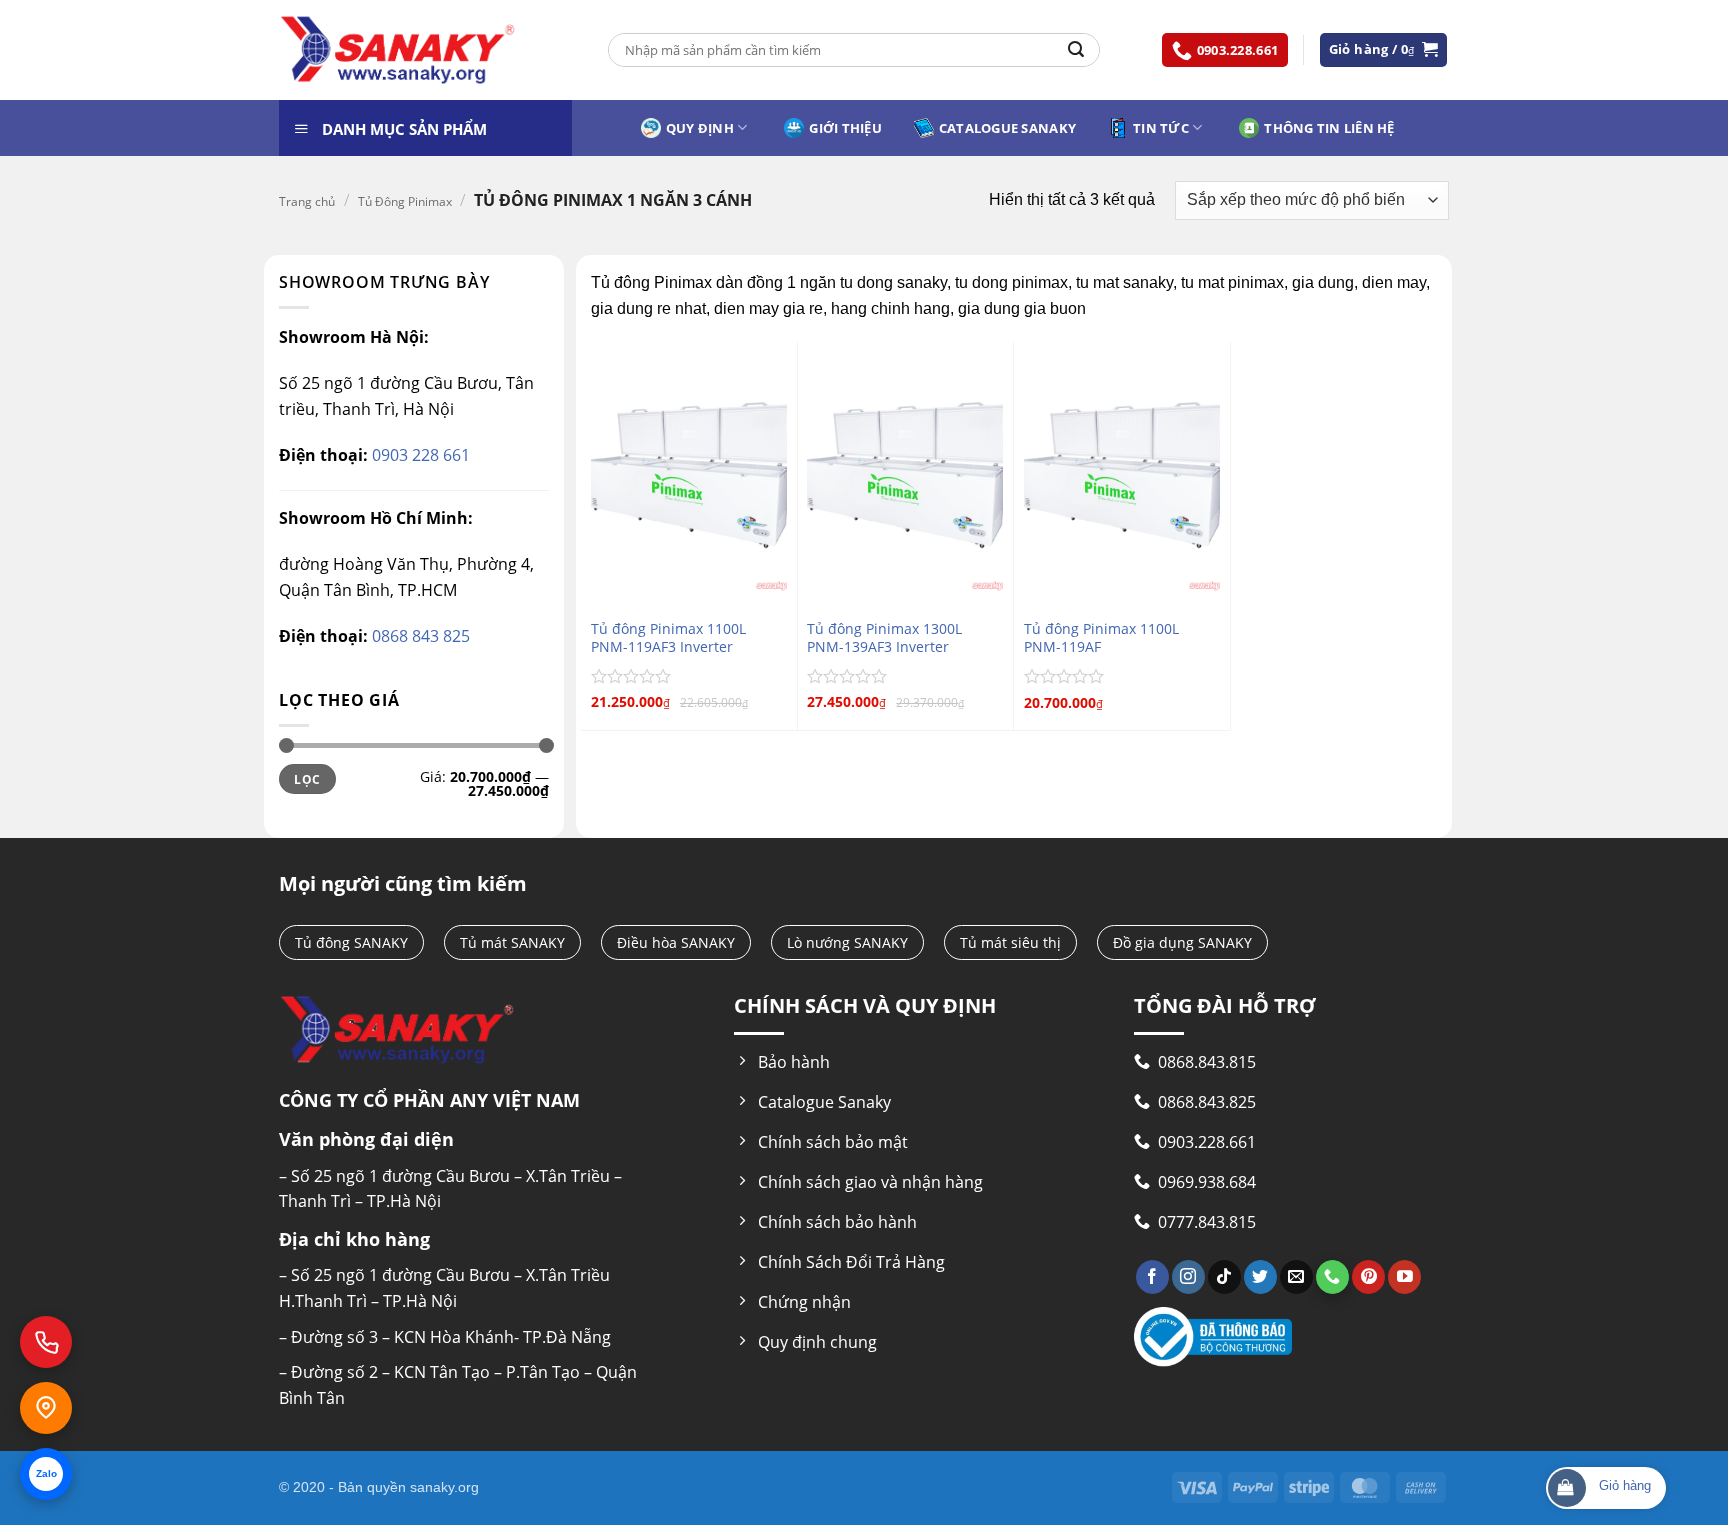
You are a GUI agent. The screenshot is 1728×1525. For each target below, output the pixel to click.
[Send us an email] (1296, 1277)
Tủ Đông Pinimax (405, 201)
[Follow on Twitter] (1260, 1277)
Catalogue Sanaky (1007, 128)
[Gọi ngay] (46, 1342)
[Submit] (1076, 50)
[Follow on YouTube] (1404, 1277)
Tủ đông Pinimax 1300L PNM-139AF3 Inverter (884, 638)
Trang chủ (307, 201)
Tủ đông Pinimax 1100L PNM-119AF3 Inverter (668, 638)
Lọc (307, 779)
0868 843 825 (419, 636)
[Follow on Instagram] (1188, 1277)
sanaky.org (444, 1487)
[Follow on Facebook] (1152, 1277)
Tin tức (1161, 128)
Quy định (700, 128)
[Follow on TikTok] (1224, 1277)
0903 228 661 (419, 455)
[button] (1384, 49)
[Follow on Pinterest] (1368, 1277)
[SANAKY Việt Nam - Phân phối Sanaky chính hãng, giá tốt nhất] (398, 50)
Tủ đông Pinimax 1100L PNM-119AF (1101, 638)
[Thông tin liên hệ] (46, 1408)
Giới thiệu (845, 128)
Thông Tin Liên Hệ (1329, 128)
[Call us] (1332, 1277)
